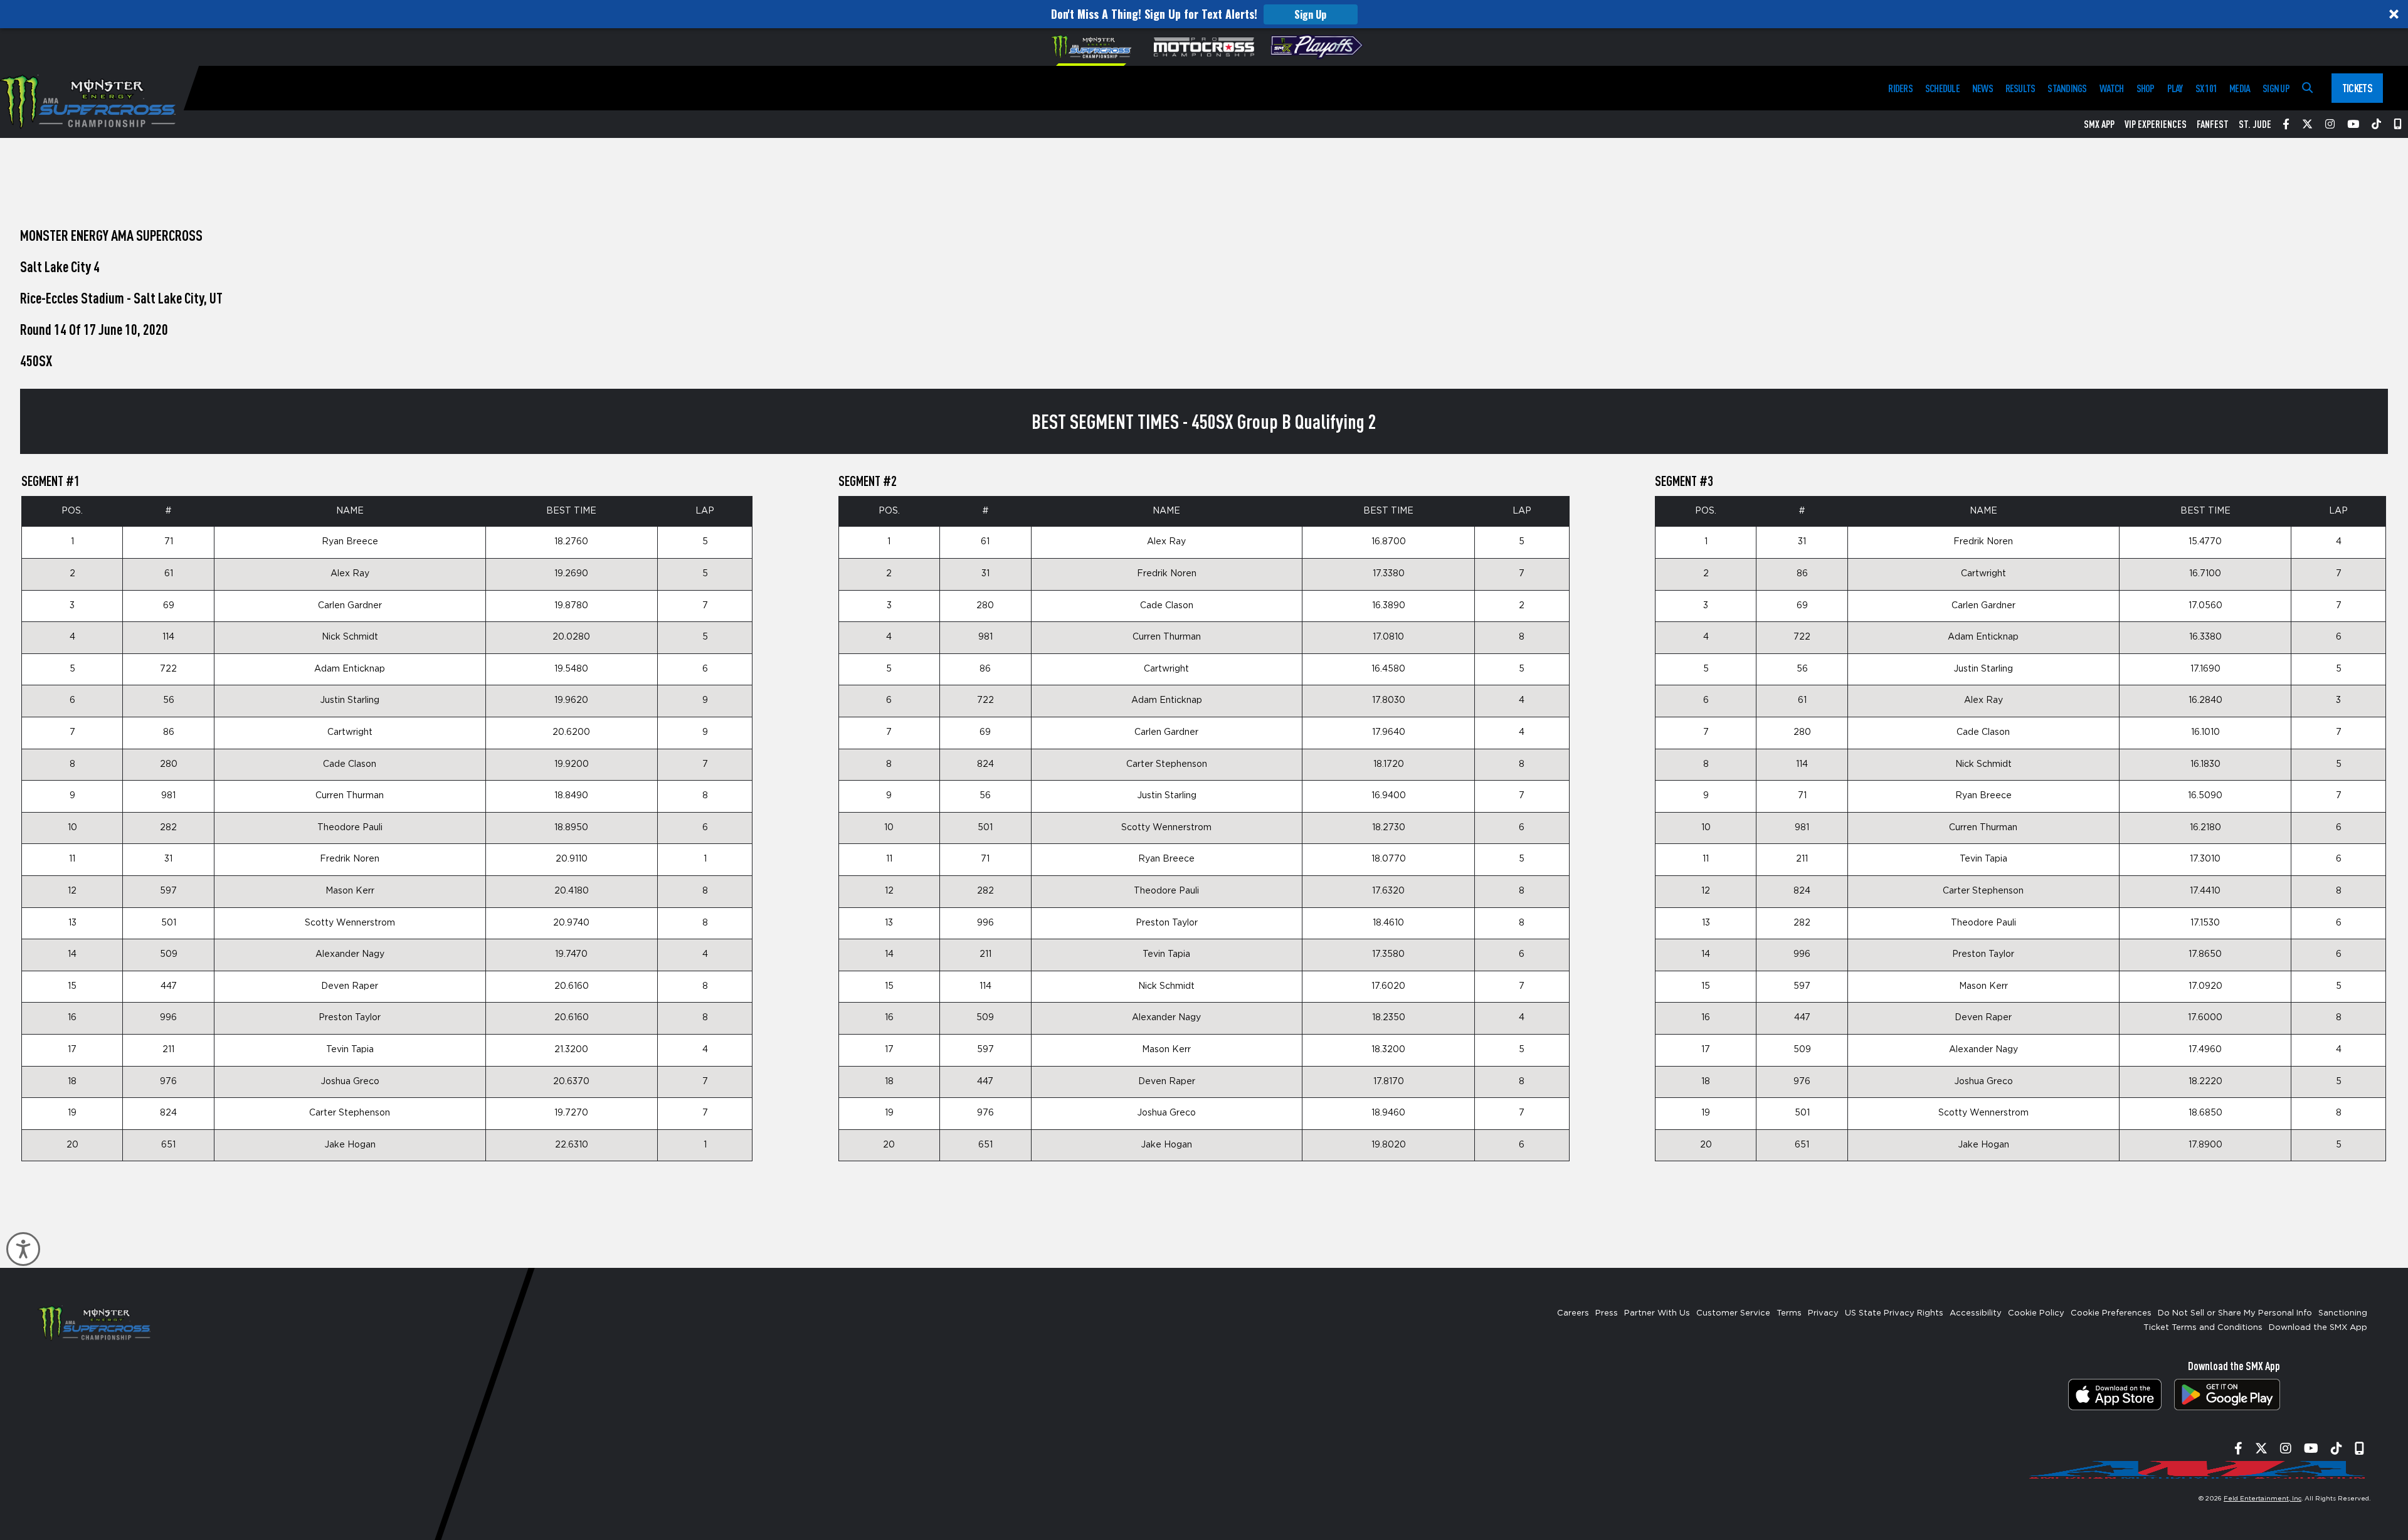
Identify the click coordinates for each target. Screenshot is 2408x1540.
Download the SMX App (2318, 1328)
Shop (2146, 88)
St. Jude (2255, 124)
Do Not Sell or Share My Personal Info (2235, 1313)
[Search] (2307, 88)
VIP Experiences (2156, 124)
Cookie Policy (2036, 1313)
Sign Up (1310, 14)
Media (2240, 88)
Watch (2112, 88)
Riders (1900, 88)
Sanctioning (2343, 1313)
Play (2175, 88)
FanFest (2213, 124)
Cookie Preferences (2111, 1313)
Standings (2067, 88)
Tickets (2357, 88)
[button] (1204, 14)
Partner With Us (1657, 1313)
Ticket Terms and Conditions (2203, 1328)
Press (1607, 1313)
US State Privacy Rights (1894, 1313)
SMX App (2099, 124)
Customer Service (1733, 1313)
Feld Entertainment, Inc (2263, 1499)
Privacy (1823, 1313)
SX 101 (2206, 88)
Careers (1573, 1313)
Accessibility (1976, 1313)
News (1983, 88)
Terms (1789, 1313)
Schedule (1942, 88)
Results (2020, 88)
